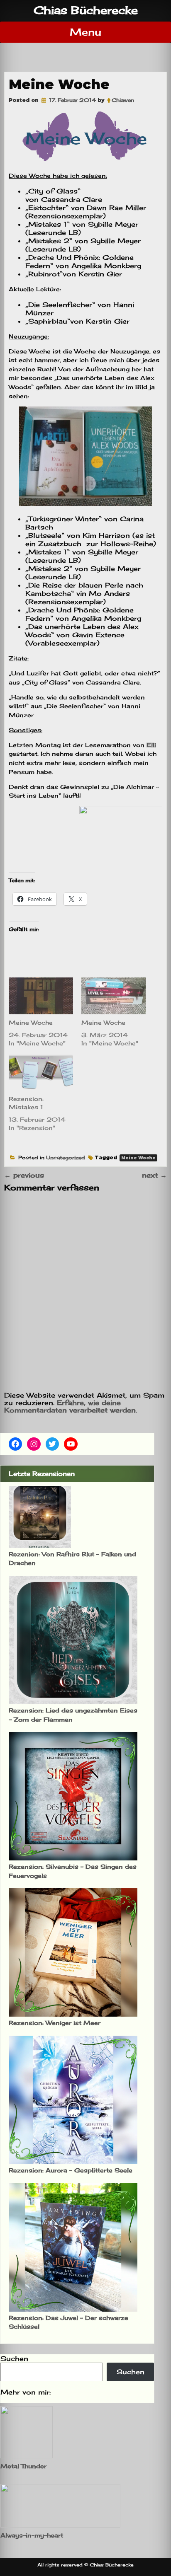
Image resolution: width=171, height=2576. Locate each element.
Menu (85, 32)
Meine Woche (31, 1022)
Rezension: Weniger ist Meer (55, 2023)
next (154, 1175)
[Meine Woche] (41, 996)
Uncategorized (66, 1157)
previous (24, 1175)
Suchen (14, 2358)
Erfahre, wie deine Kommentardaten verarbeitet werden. (71, 1406)
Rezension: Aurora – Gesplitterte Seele (71, 2170)
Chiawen (123, 100)
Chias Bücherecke (86, 10)
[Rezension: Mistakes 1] (41, 1073)
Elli (150, 745)
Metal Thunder (23, 2466)
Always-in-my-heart (32, 2535)
